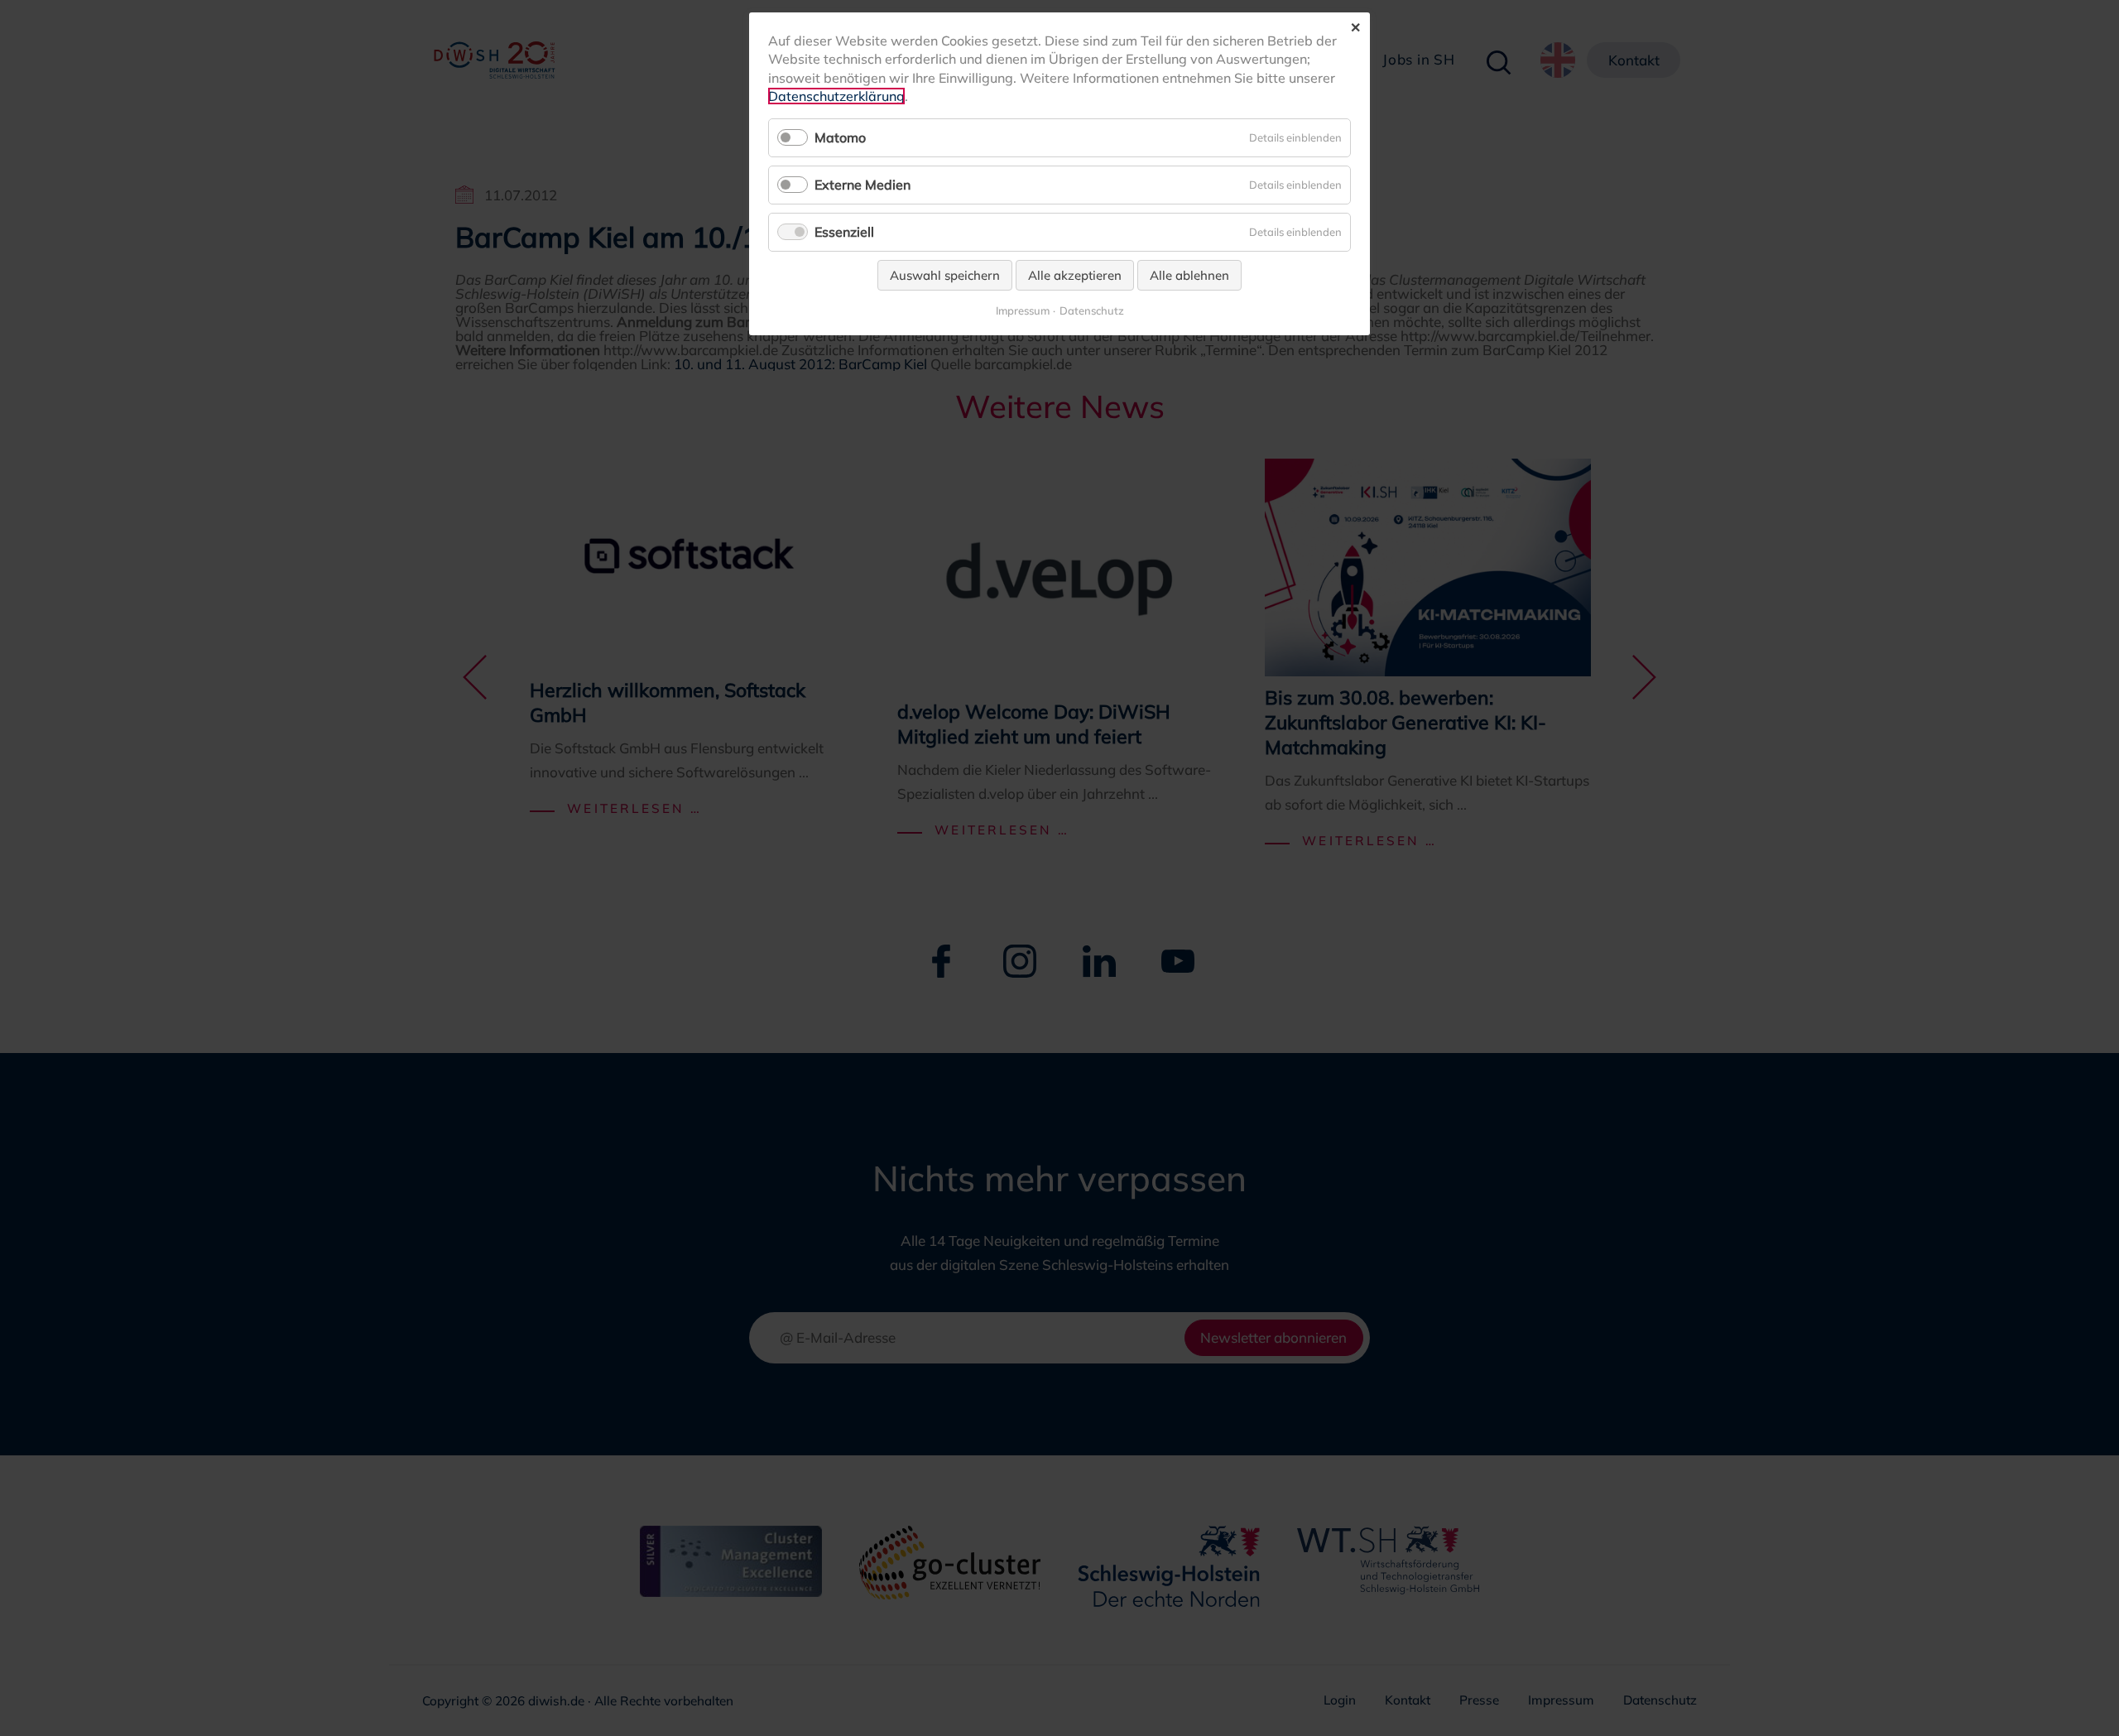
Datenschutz (1092, 311)
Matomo (840, 137)
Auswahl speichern (945, 275)
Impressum (1023, 311)
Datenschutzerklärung (836, 96)
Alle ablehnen (1189, 275)
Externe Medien (862, 185)
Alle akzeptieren (1075, 275)
